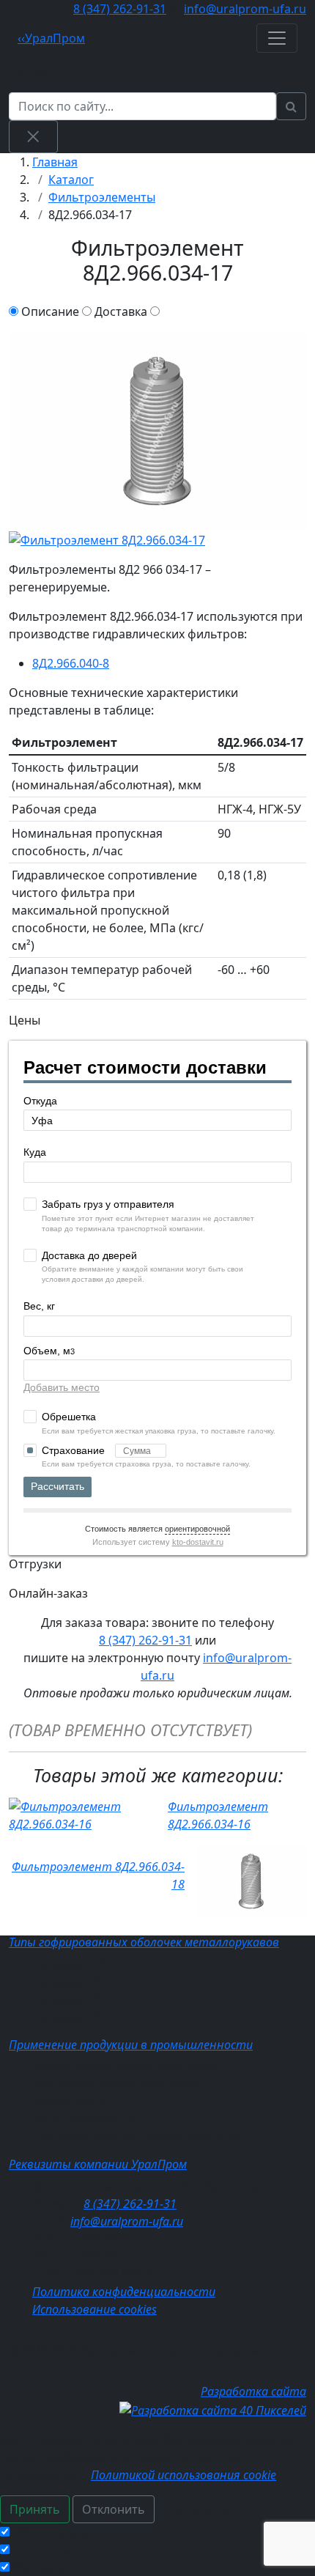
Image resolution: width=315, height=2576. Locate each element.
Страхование (75, 1450)
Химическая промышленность (116, 2084)
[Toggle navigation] (277, 38)
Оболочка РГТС (73, 2018)
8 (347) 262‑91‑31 (120, 9)
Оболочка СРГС (74, 1965)
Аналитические (56, 2550)
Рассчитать (58, 1486)
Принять (35, 2509)
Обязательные (55, 2532)
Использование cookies (94, 2309)
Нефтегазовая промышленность (125, 2067)
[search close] (33, 136)
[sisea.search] (291, 106)
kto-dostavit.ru (198, 1542)
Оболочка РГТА (73, 1982)
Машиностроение (83, 2119)
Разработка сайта (253, 2391)
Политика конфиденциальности (124, 2292)
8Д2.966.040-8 (71, 663)
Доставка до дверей (89, 1255)
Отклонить (114, 2509)
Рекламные (43, 2567)
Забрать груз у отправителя (108, 1204)
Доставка (121, 311)
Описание (50, 311)
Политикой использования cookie (184, 2475)
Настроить (198, 2509)
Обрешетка (69, 1417)
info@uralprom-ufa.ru (245, 9)
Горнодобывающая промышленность (138, 2137)
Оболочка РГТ (70, 2000)
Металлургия (70, 2102)
